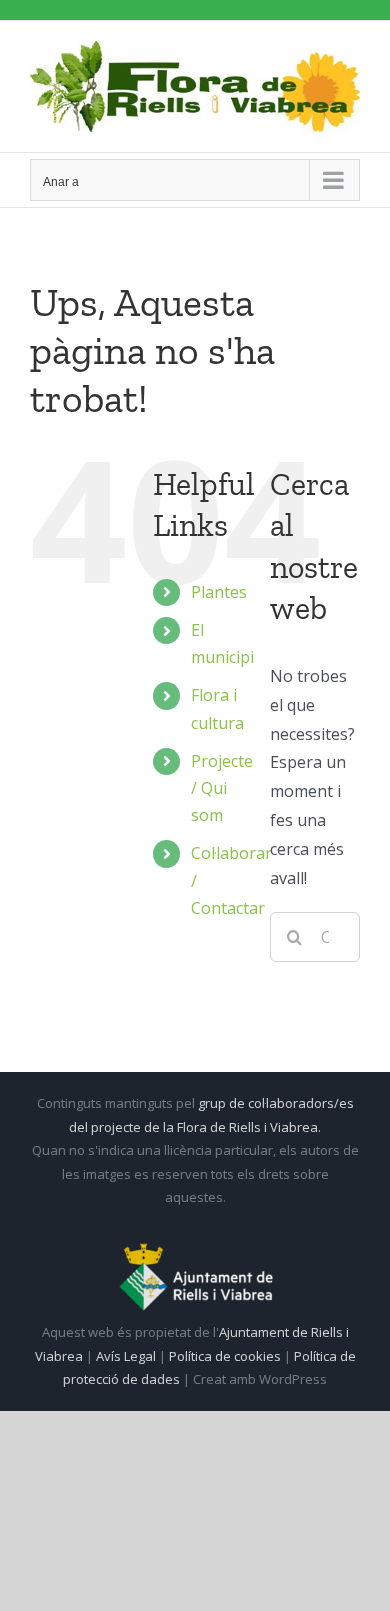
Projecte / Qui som (222, 788)
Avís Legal (126, 1356)
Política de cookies (226, 1356)
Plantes (219, 592)
